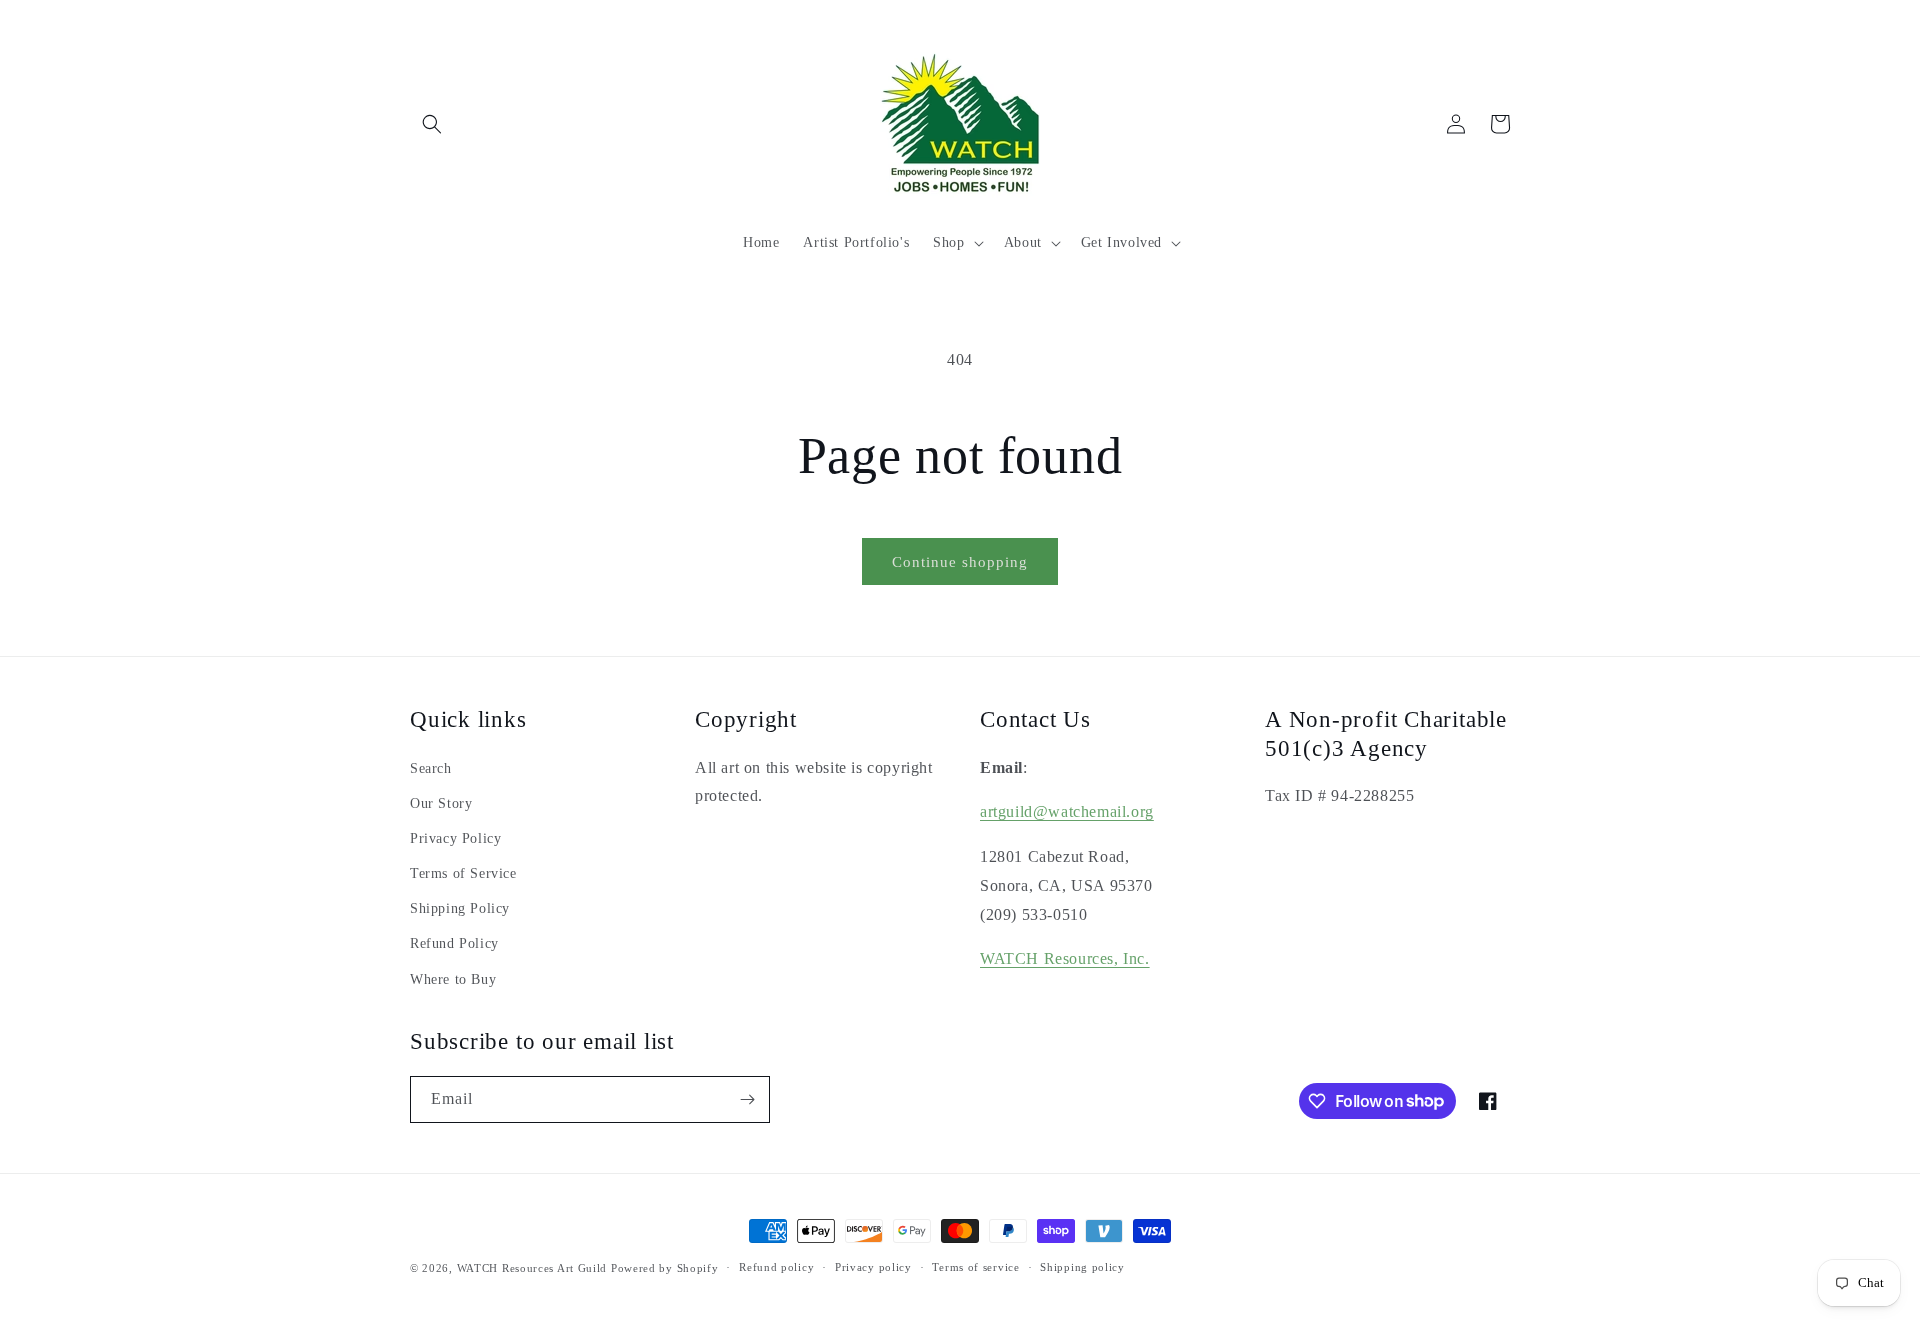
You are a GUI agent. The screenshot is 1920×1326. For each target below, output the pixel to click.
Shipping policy (1082, 1267)
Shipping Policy (460, 908)
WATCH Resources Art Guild (532, 1268)
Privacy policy (873, 1267)
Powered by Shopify (665, 1268)
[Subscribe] (747, 1099)
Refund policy (776, 1267)
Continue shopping (960, 562)
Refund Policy (454, 943)
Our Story (441, 803)
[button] (432, 124)
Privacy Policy (455, 838)
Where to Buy (453, 979)
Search (431, 768)
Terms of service (975, 1267)
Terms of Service (463, 873)
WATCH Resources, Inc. (1065, 958)
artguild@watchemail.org (1067, 811)
